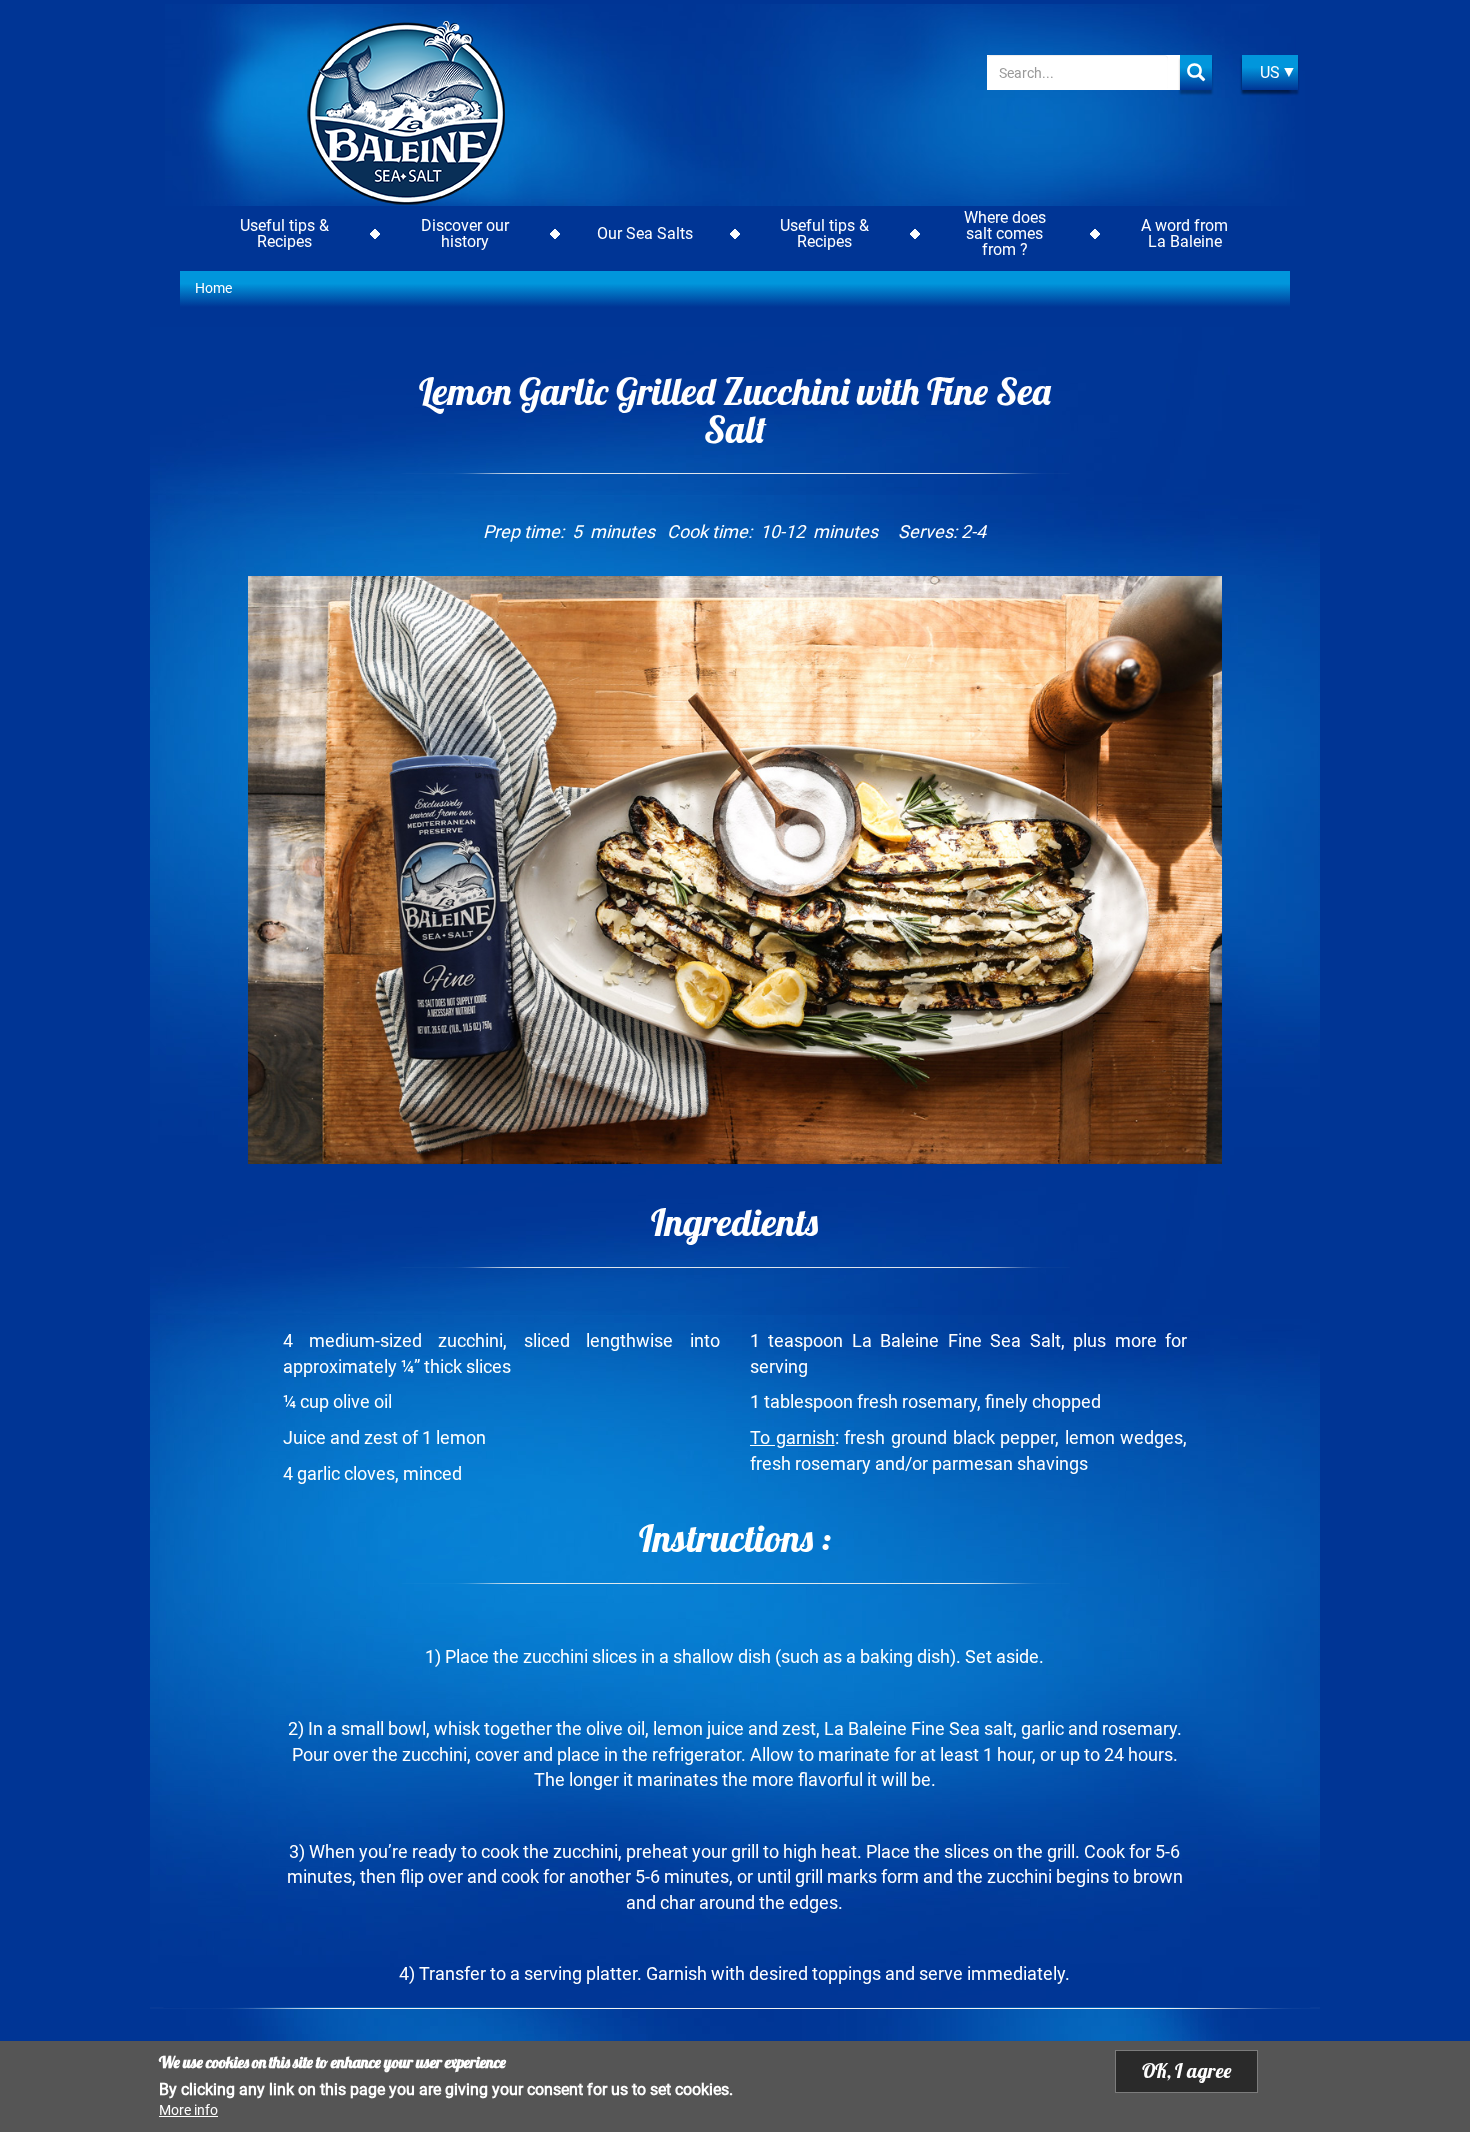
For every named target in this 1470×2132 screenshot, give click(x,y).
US (1270, 72)
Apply (1196, 72)
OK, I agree (1186, 2070)
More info (188, 2110)
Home (213, 288)
